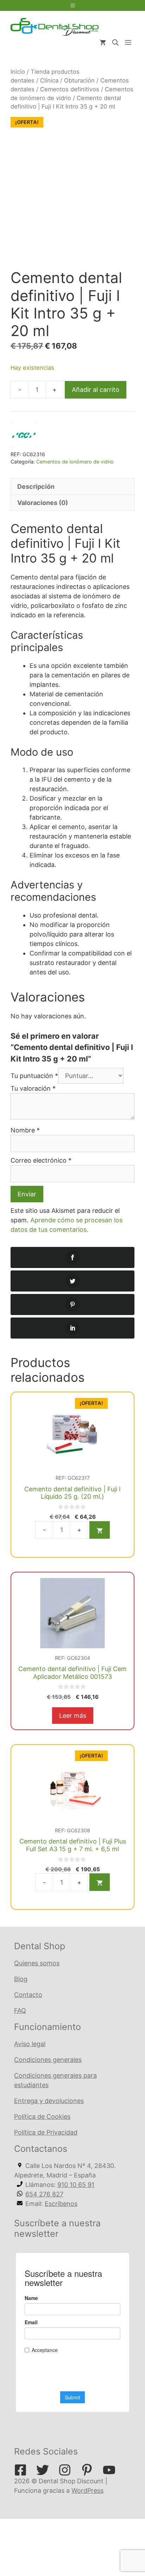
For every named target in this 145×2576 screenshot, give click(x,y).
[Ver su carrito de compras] (103, 43)
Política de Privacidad (46, 2132)
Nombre (25, 1130)
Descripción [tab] (36, 487)
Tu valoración (33, 1088)
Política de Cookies (42, 2117)
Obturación (79, 80)
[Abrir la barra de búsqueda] (115, 43)
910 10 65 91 (76, 2185)
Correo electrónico (41, 1160)
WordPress (87, 2490)
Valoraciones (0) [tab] (43, 503)
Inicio (18, 72)
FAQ (20, 2010)
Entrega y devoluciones (49, 2101)
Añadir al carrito (96, 390)
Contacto (28, 1995)
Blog (21, 1979)
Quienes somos (37, 1963)
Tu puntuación (34, 1076)
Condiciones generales (48, 2060)
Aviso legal (30, 2044)
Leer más (73, 1716)
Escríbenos (61, 2204)
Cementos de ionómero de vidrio (75, 462)
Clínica (49, 80)
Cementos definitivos (70, 89)
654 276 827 (44, 2194)
